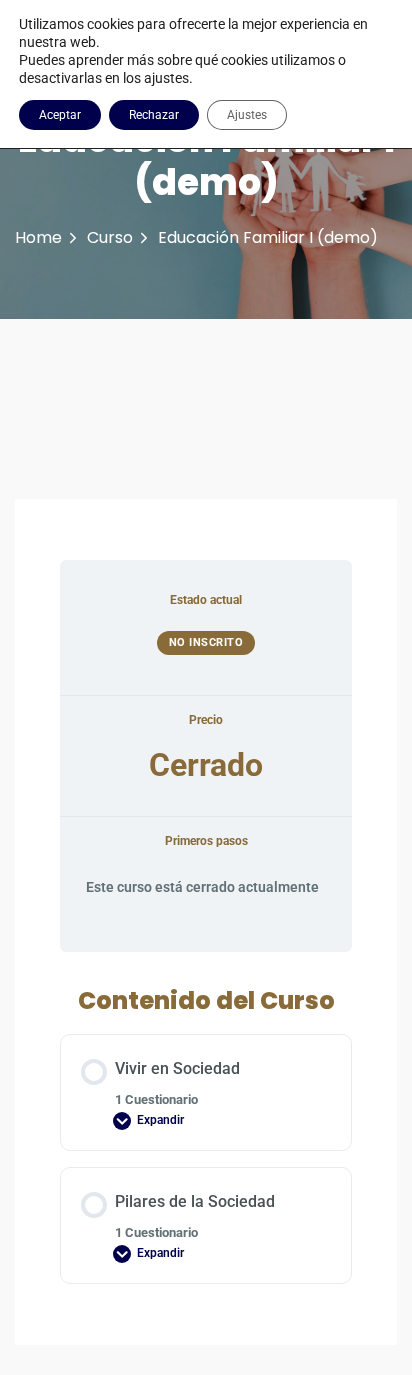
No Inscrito (206, 642)
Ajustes (247, 115)
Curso (110, 237)
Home (38, 237)
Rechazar (154, 115)
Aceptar (60, 115)
